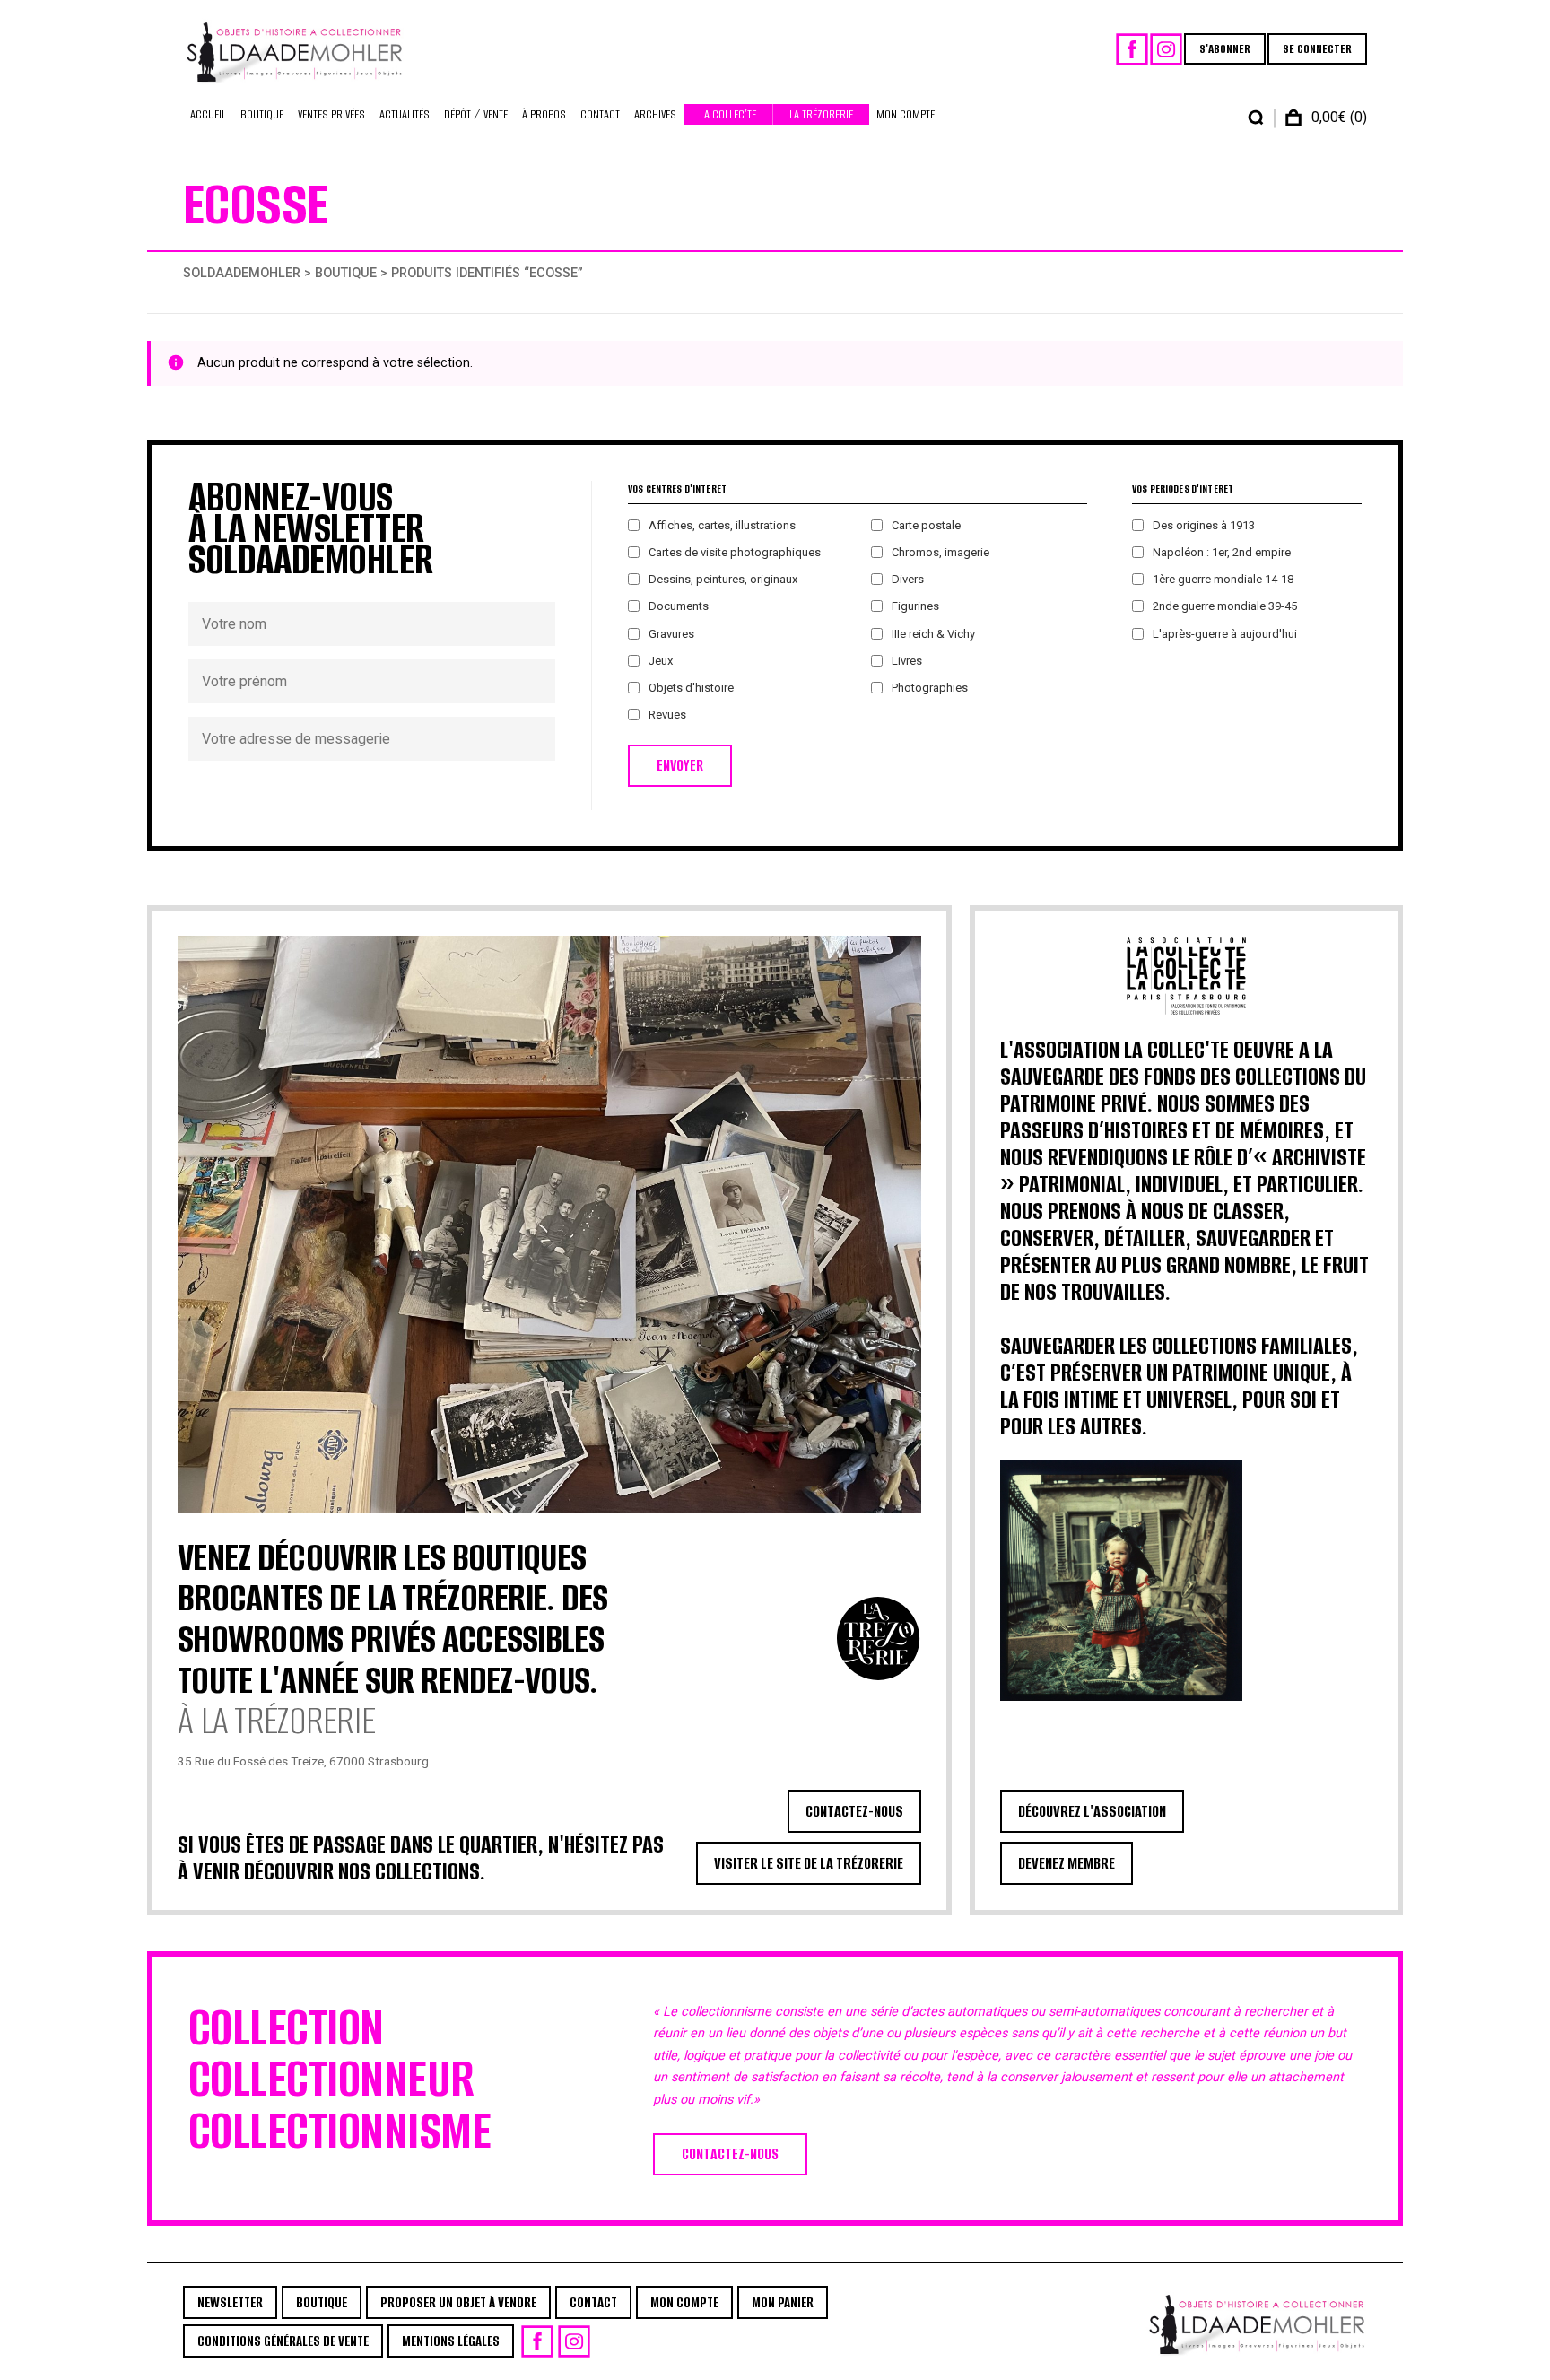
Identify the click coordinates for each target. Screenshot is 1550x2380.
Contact (600, 114)
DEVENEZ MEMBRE (1067, 1863)
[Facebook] (1132, 49)
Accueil (208, 114)
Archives (655, 114)
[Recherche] (1256, 118)
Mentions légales (451, 2341)
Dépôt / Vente (476, 114)
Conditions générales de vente (283, 2341)
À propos (544, 114)
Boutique (262, 114)
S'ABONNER (1225, 49)
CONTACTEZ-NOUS (854, 1811)
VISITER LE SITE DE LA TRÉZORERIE (809, 1863)
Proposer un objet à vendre (458, 2302)
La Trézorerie (821, 114)
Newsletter (230, 2302)
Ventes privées (331, 114)
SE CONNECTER (1317, 49)
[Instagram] (1166, 49)
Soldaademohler (242, 273)
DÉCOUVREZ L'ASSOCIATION (1092, 1811)
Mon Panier (783, 2302)
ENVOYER (680, 766)
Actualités (405, 114)
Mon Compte (906, 114)
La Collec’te (728, 114)
